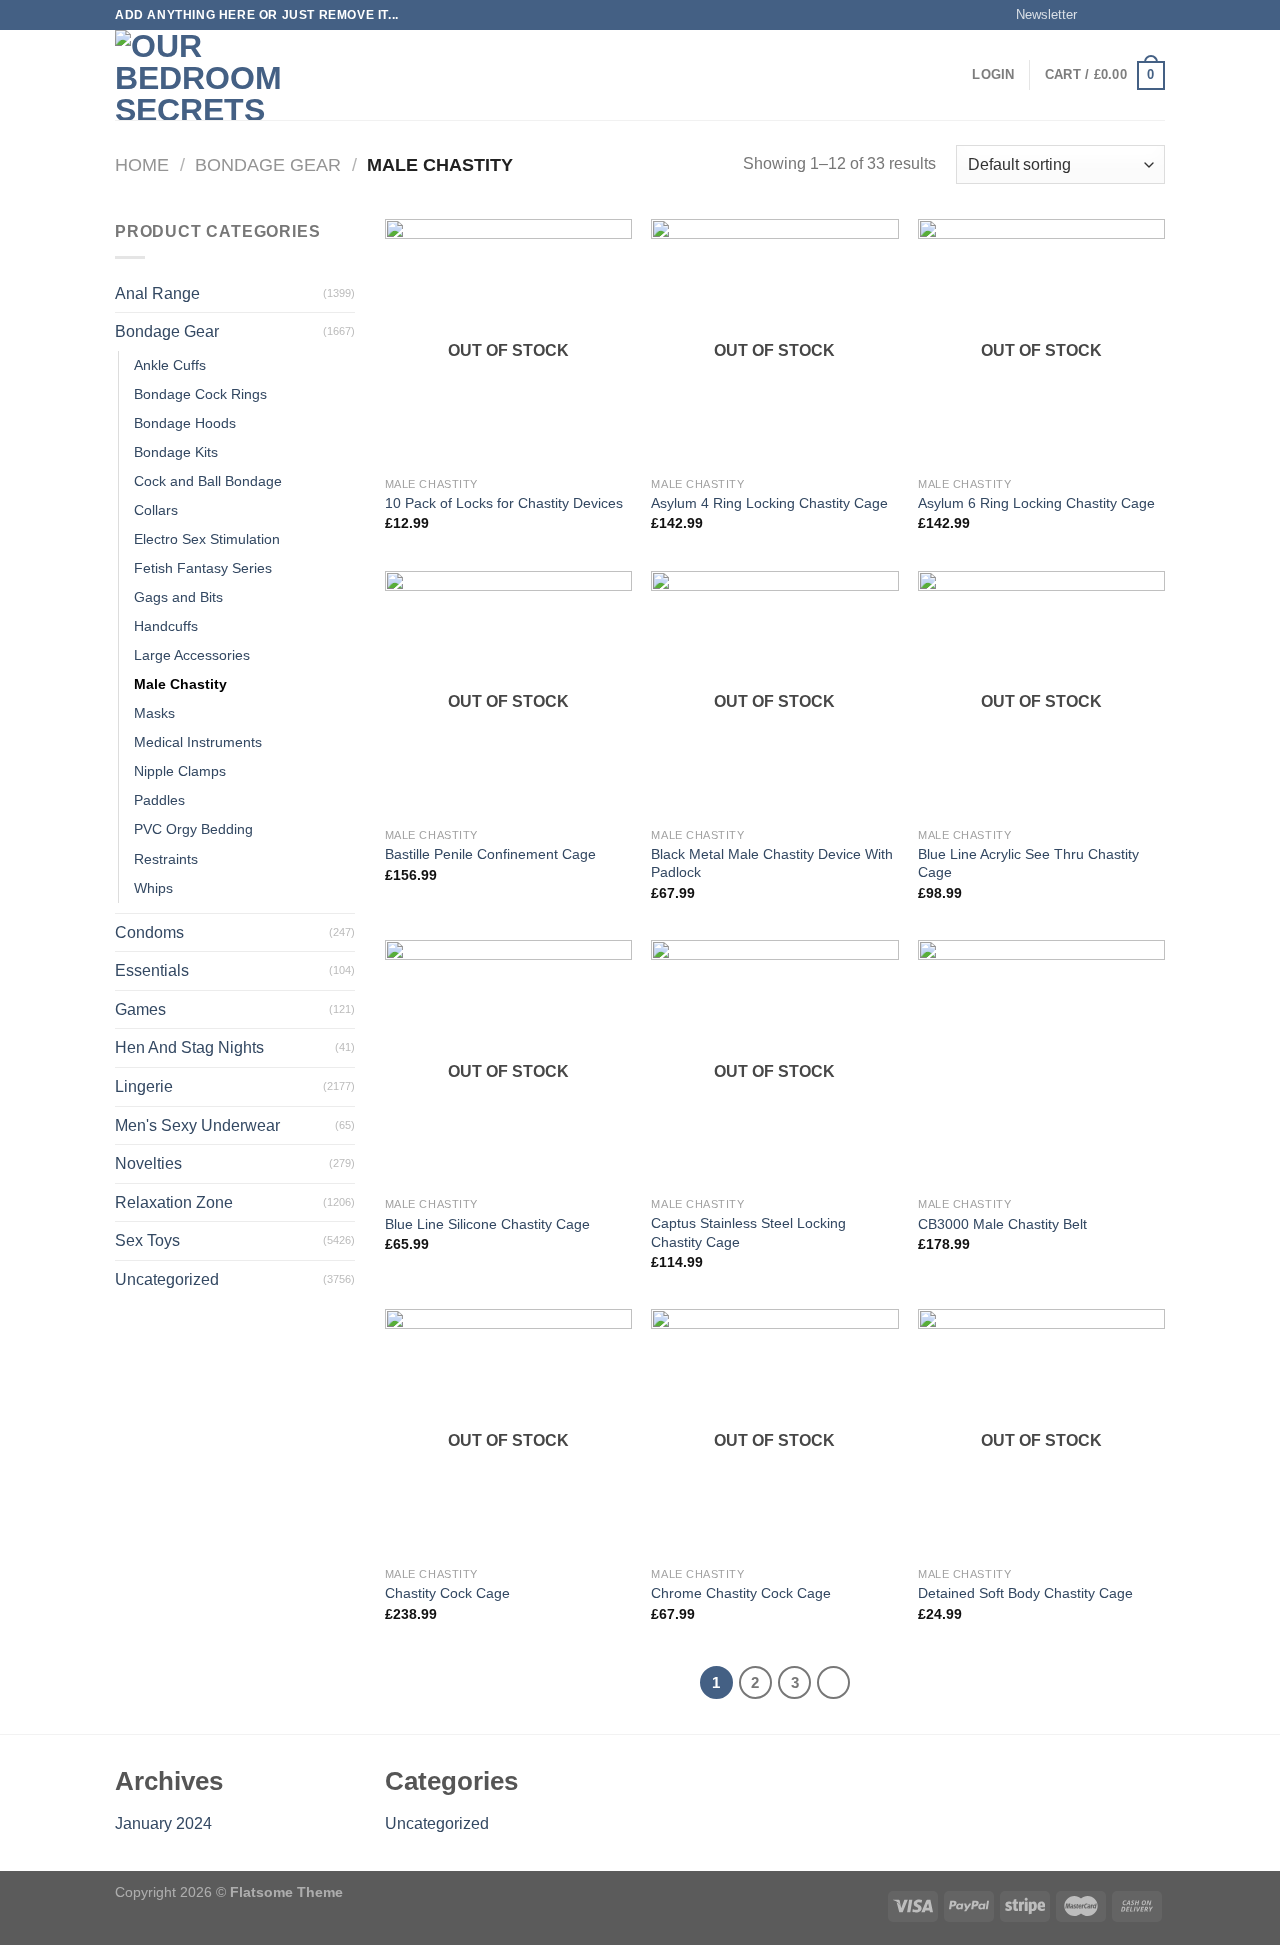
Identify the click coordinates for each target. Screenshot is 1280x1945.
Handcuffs (166, 626)
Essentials (152, 970)
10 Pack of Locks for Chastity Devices (504, 503)
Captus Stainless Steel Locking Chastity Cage (748, 1232)
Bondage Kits (176, 452)
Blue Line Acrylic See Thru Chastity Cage (1028, 863)
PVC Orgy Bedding (193, 829)
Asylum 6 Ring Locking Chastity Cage (1036, 503)
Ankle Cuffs (170, 365)
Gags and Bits (178, 597)
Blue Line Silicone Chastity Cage (487, 1224)
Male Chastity (180, 684)
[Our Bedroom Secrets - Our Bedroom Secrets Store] (215, 75)
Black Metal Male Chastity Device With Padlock (772, 863)
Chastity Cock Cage (447, 1593)
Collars (156, 510)
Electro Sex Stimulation (207, 539)
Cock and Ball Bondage (208, 481)
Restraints (166, 859)
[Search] (352, 75)
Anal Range (157, 293)
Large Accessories (192, 655)
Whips (153, 888)
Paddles (159, 800)
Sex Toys (147, 1240)
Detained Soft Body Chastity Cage (1025, 1593)
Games (140, 1009)
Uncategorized (167, 1279)
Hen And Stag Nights (189, 1047)
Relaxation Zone (174, 1202)
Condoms (149, 932)
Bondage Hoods (185, 423)
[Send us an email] (1155, 15)
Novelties (148, 1163)
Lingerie (144, 1086)
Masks (154, 713)
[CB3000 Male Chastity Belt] (1041, 1063)
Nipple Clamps (180, 771)
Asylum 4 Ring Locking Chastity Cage (769, 503)
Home (142, 164)
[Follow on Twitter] (1136, 15)
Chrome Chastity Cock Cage (741, 1593)
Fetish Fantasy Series (203, 568)
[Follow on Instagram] (1117, 15)
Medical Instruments (198, 742)
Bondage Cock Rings (200, 394)
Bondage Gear (268, 164)
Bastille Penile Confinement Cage (490, 854)
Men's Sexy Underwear (197, 1125)
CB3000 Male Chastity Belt (1002, 1224)
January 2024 (163, 1823)
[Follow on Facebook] (1098, 15)
